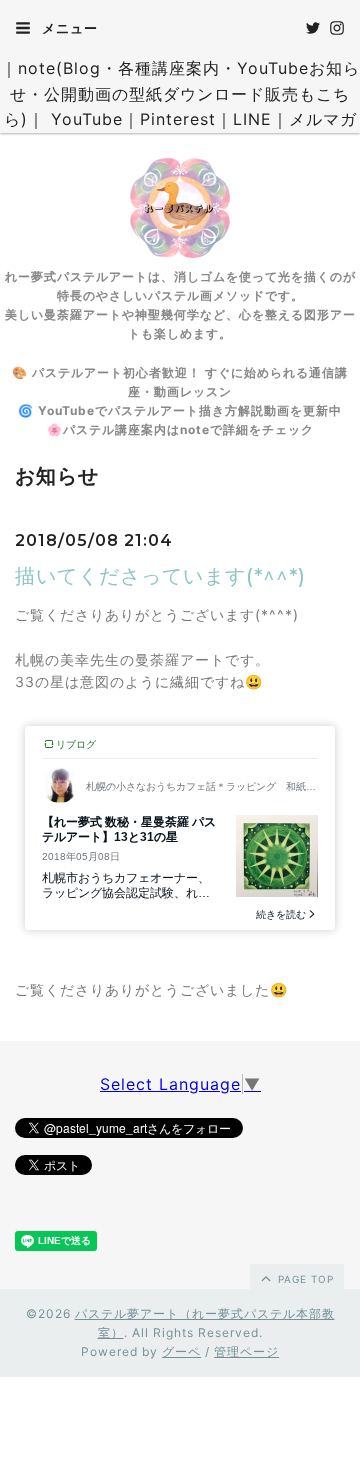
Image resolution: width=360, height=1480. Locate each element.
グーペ (181, 1351)
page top (304, 1279)
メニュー (68, 28)
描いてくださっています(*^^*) (160, 576)
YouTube (87, 119)
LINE (252, 119)
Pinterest (178, 119)
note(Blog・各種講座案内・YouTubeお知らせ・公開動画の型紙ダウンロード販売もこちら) (182, 93)
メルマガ (323, 119)
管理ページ (246, 1351)
